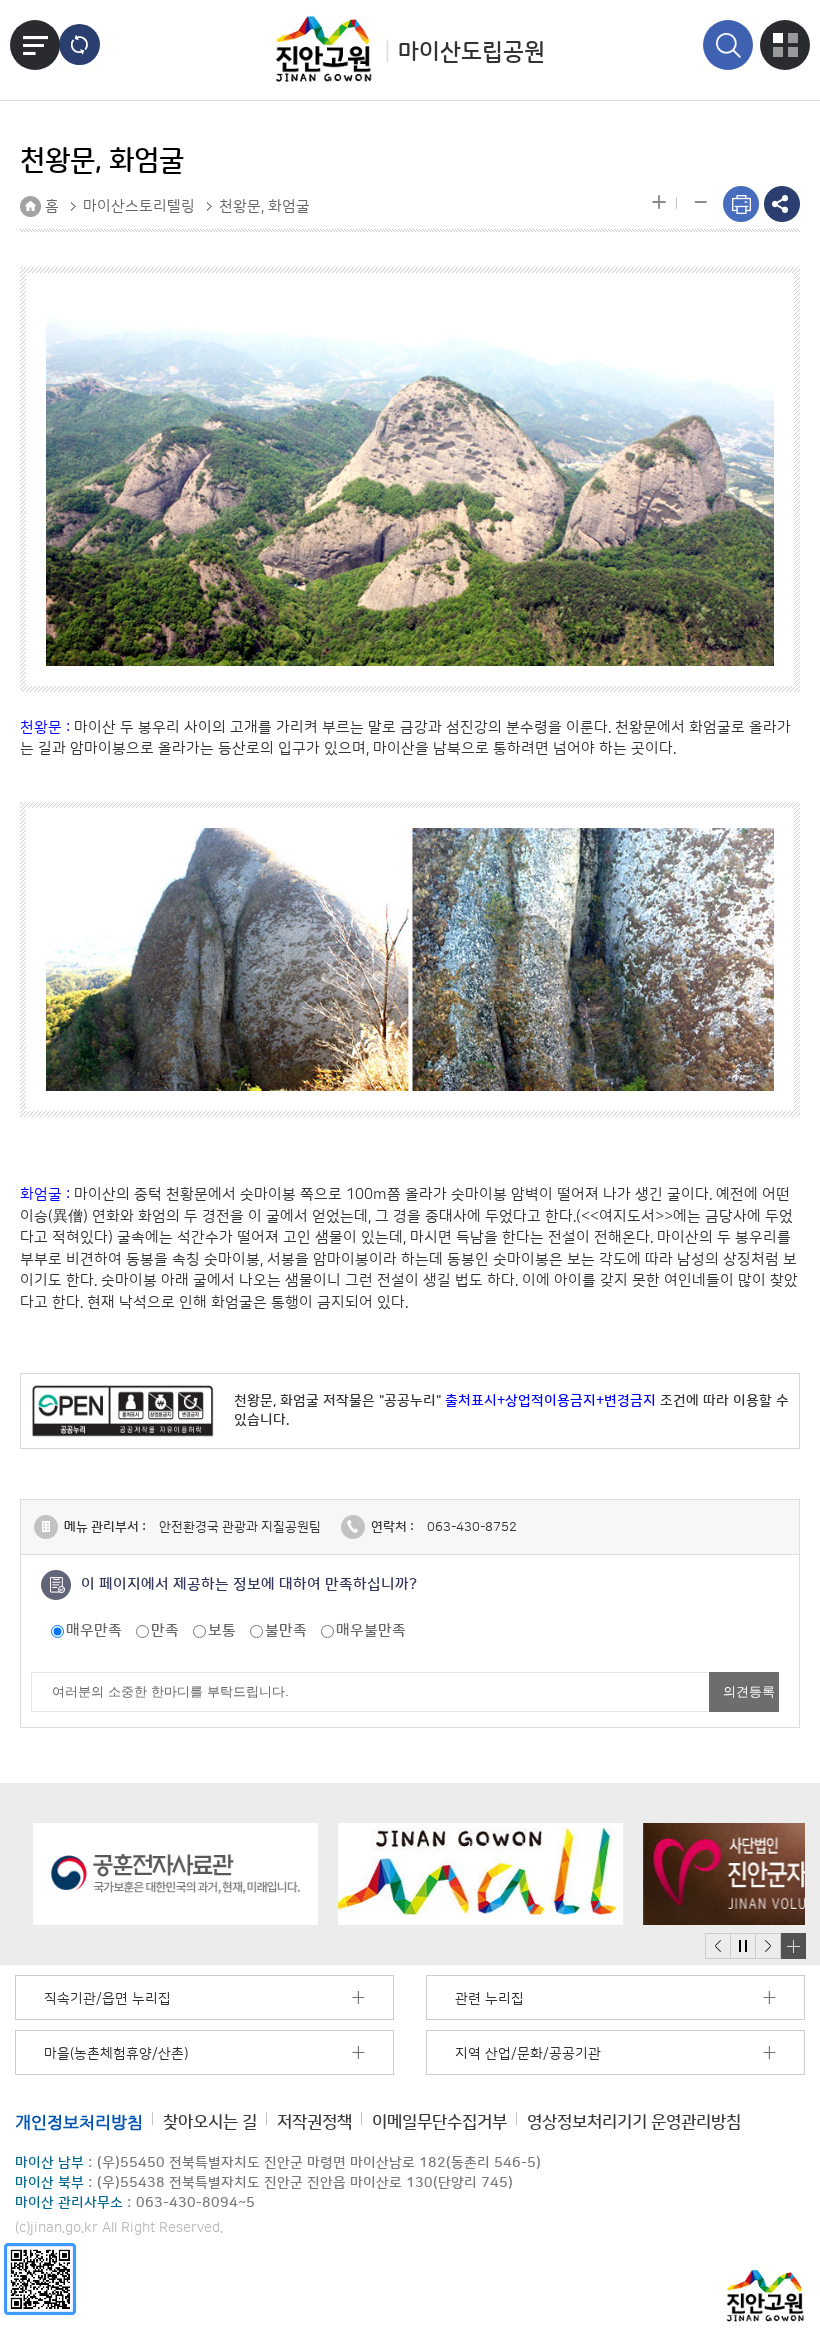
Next (768, 1946)
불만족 (286, 1630)
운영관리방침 (634, 2121)
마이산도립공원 (471, 52)
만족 (165, 1630)
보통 (222, 1630)
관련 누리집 (489, 1999)
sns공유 (782, 204)
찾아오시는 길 (210, 2121)
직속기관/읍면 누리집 (107, 1999)
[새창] (40, 2278)
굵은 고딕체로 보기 (79, 44)
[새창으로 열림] (157, 1874)
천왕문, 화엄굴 (264, 206)
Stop (742, 1946)
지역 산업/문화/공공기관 (528, 2054)
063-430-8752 (472, 1527)
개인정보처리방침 (79, 2122)
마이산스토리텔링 (139, 206)
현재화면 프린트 (741, 204)
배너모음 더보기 (793, 1946)
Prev (718, 1946)
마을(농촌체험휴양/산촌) (116, 2054)
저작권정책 (314, 2121)
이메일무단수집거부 (439, 2121)
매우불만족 (371, 1630)
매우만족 (94, 1630)
